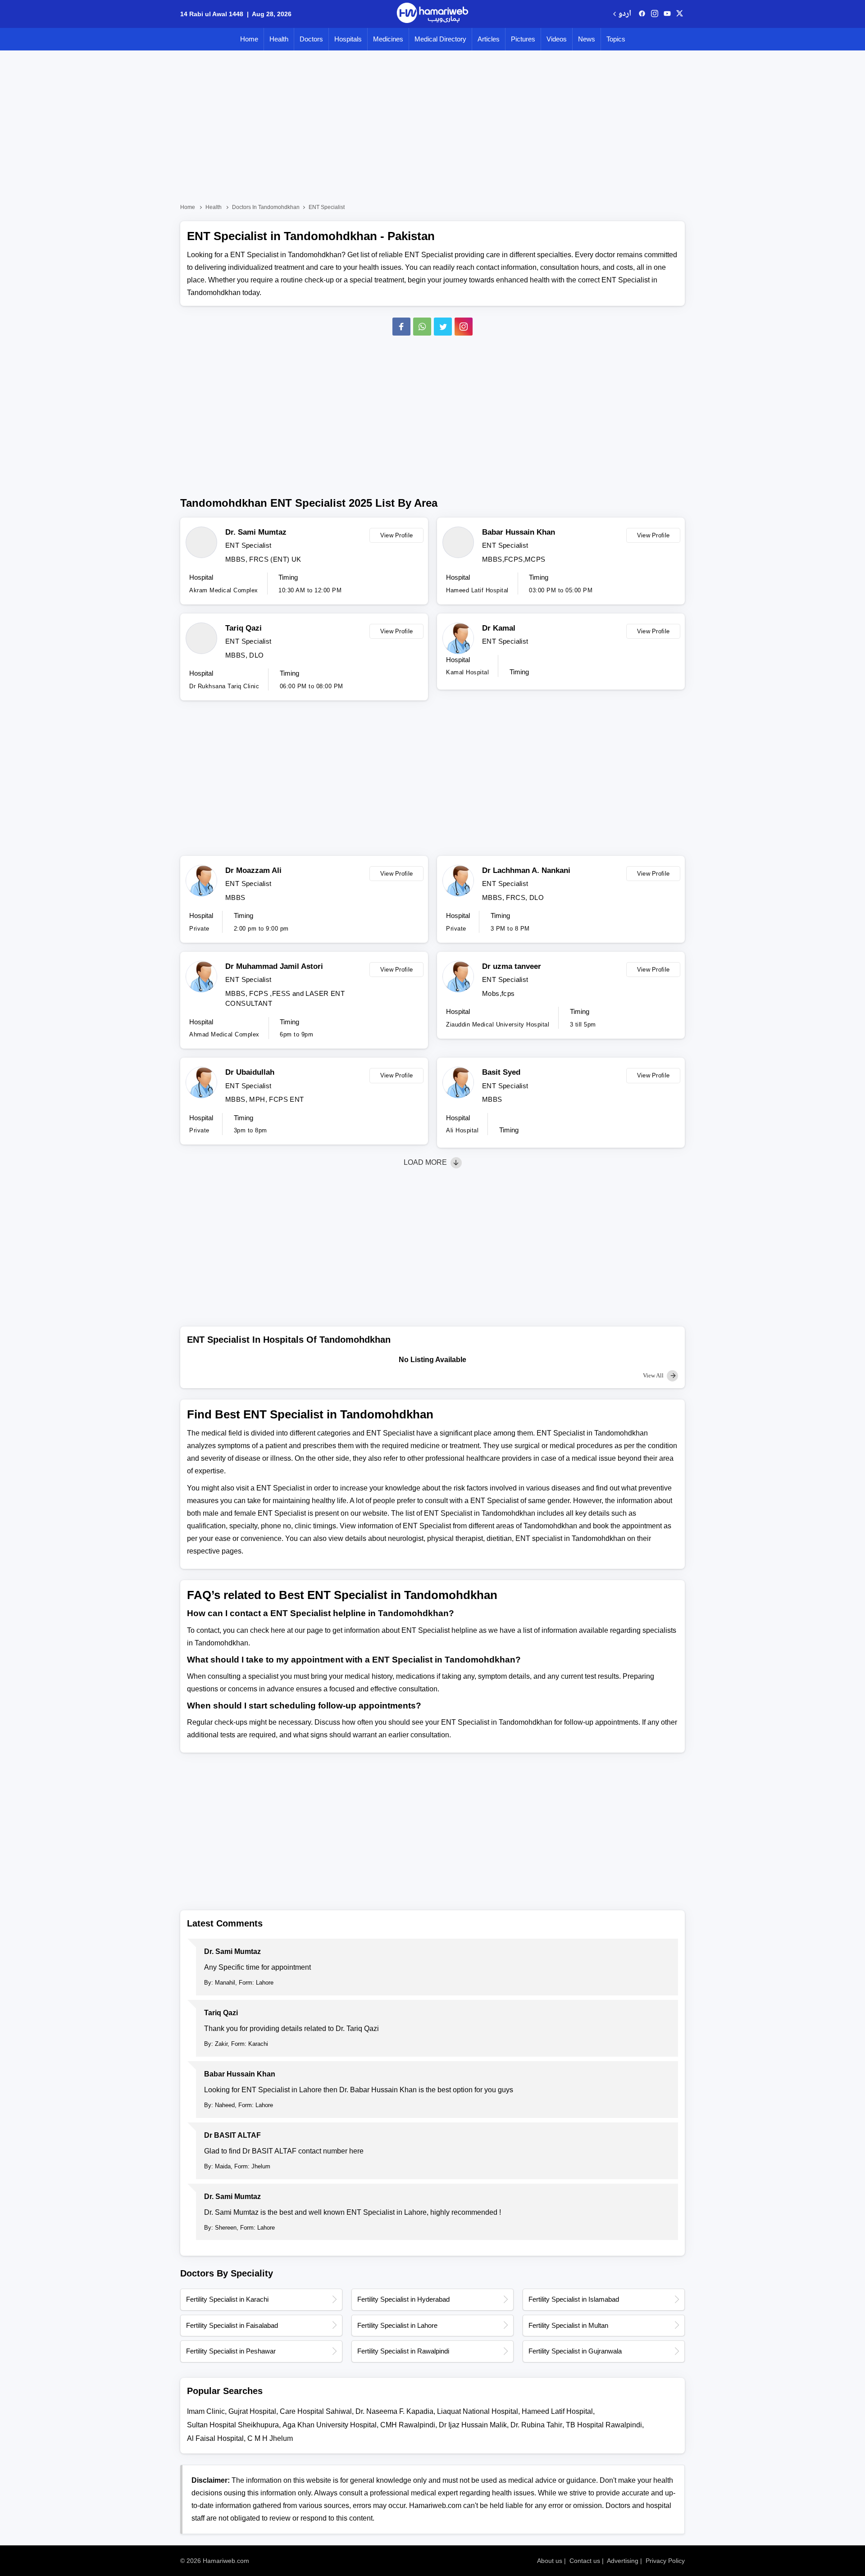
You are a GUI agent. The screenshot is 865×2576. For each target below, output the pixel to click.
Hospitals (348, 39)
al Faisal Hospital (215, 2438)
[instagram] (464, 327)
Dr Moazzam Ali (253, 870)
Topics (616, 39)
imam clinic (206, 2411)
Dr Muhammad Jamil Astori (274, 966)
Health (279, 39)
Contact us (585, 2561)
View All (654, 1375)
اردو (625, 14)
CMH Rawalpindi (408, 2425)
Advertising (623, 2561)
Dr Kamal (499, 628)
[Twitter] (443, 327)
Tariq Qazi (244, 628)
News (587, 39)
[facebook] (642, 14)
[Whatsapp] (422, 327)
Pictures (523, 39)
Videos (557, 39)
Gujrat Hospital (252, 2411)
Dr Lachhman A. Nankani (526, 870)
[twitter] (680, 14)
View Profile (397, 535)
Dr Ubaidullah (250, 1072)
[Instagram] (655, 14)
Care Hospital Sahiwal (316, 2411)
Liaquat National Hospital (478, 2411)
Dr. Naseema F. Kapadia (394, 2411)
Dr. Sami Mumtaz (256, 532)
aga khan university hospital (330, 2425)
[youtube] (667, 14)
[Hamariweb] (432, 14)
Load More (426, 1162)
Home (249, 39)
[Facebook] (401, 327)
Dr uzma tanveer (512, 966)
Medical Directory (440, 39)
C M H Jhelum (270, 2438)
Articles (489, 39)
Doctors (311, 39)
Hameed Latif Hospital (557, 2411)
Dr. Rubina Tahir (536, 2425)
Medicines (388, 39)
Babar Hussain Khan (519, 532)
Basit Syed (501, 1072)
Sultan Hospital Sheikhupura (233, 2425)
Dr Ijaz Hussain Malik (473, 2425)
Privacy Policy (665, 2561)
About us (550, 2561)
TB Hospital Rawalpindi (604, 2425)
